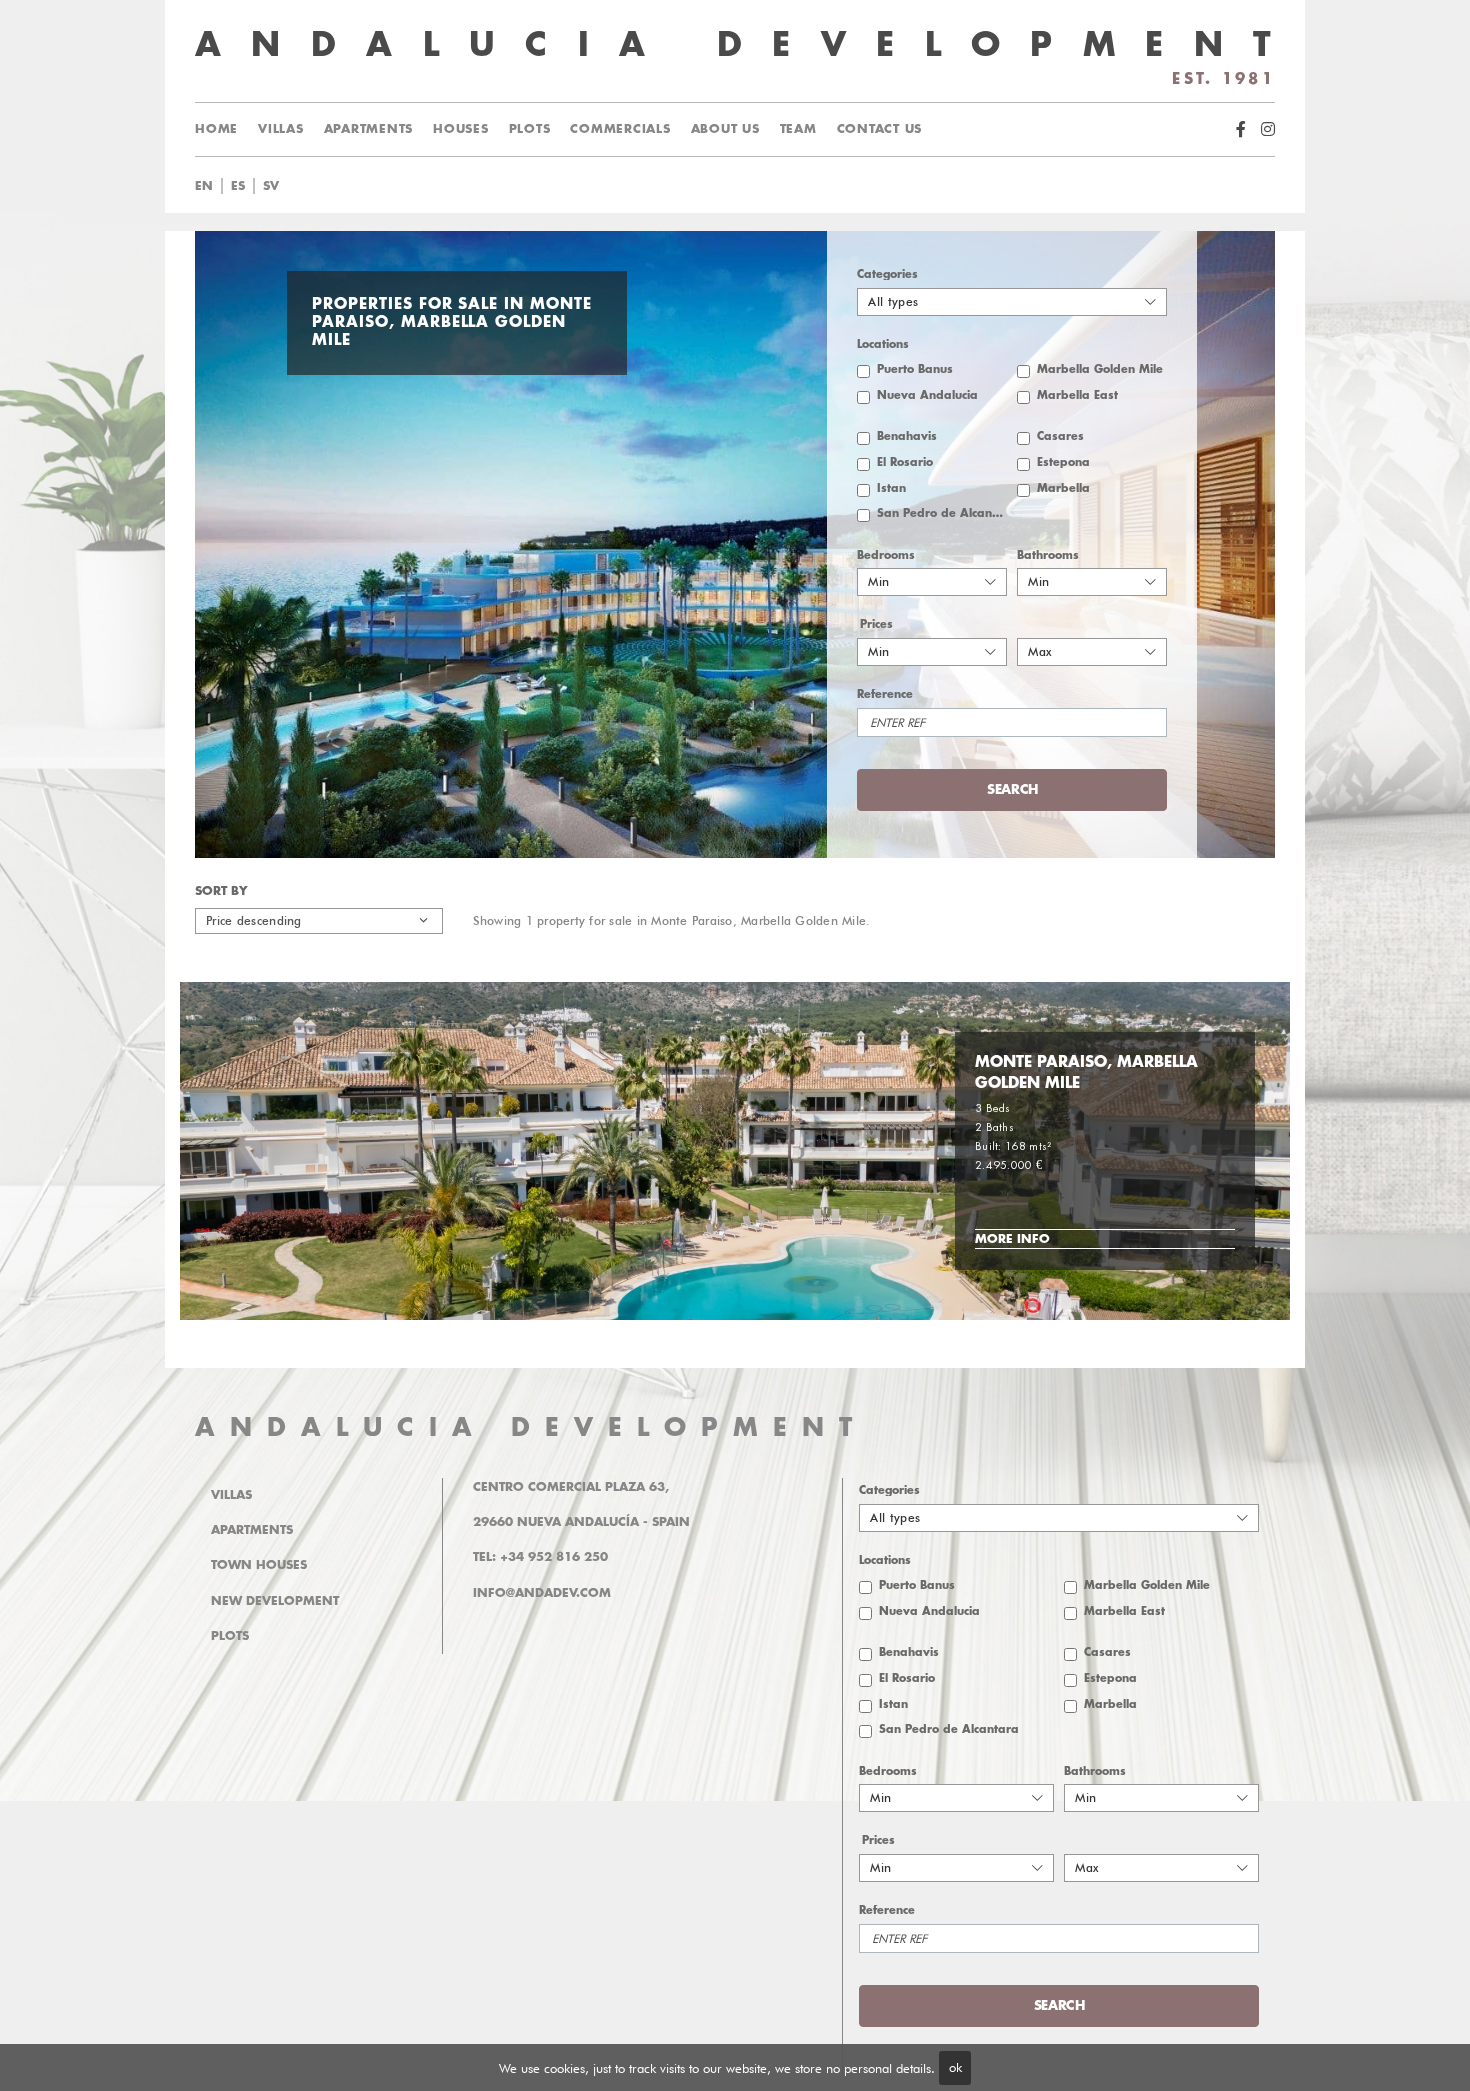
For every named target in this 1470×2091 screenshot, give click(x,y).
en (204, 186)
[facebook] (1241, 129)
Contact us (880, 129)
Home (216, 129)
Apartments (369, 129)
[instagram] (1268, 129)
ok (955, 2067)
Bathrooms (1048, 555)
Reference (885, 694)
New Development (275, 1601)
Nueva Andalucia (927, 395)
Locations (883, 344)
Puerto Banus (915, 369)
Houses (461, 129)
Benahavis (907, 436)
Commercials (620, 129)
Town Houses (259, 1565)
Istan (891, 488)
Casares (1060, 436)
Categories (887, 274)
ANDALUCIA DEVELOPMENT (531, 1427)
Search (759, 186)
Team (798, 129)
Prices (876, 624)
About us (725, 129)
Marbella (1063, 488)
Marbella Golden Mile (1100, 369)
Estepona (1063, 462)
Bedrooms (886, 555)
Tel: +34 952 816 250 (540, 1557)
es (238, 186)
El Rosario (905, 462)
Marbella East (1077, 395)
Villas (281, 129)
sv (271, 186)
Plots (530, 129)
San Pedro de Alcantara (942, 513)
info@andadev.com (542, 1593)
